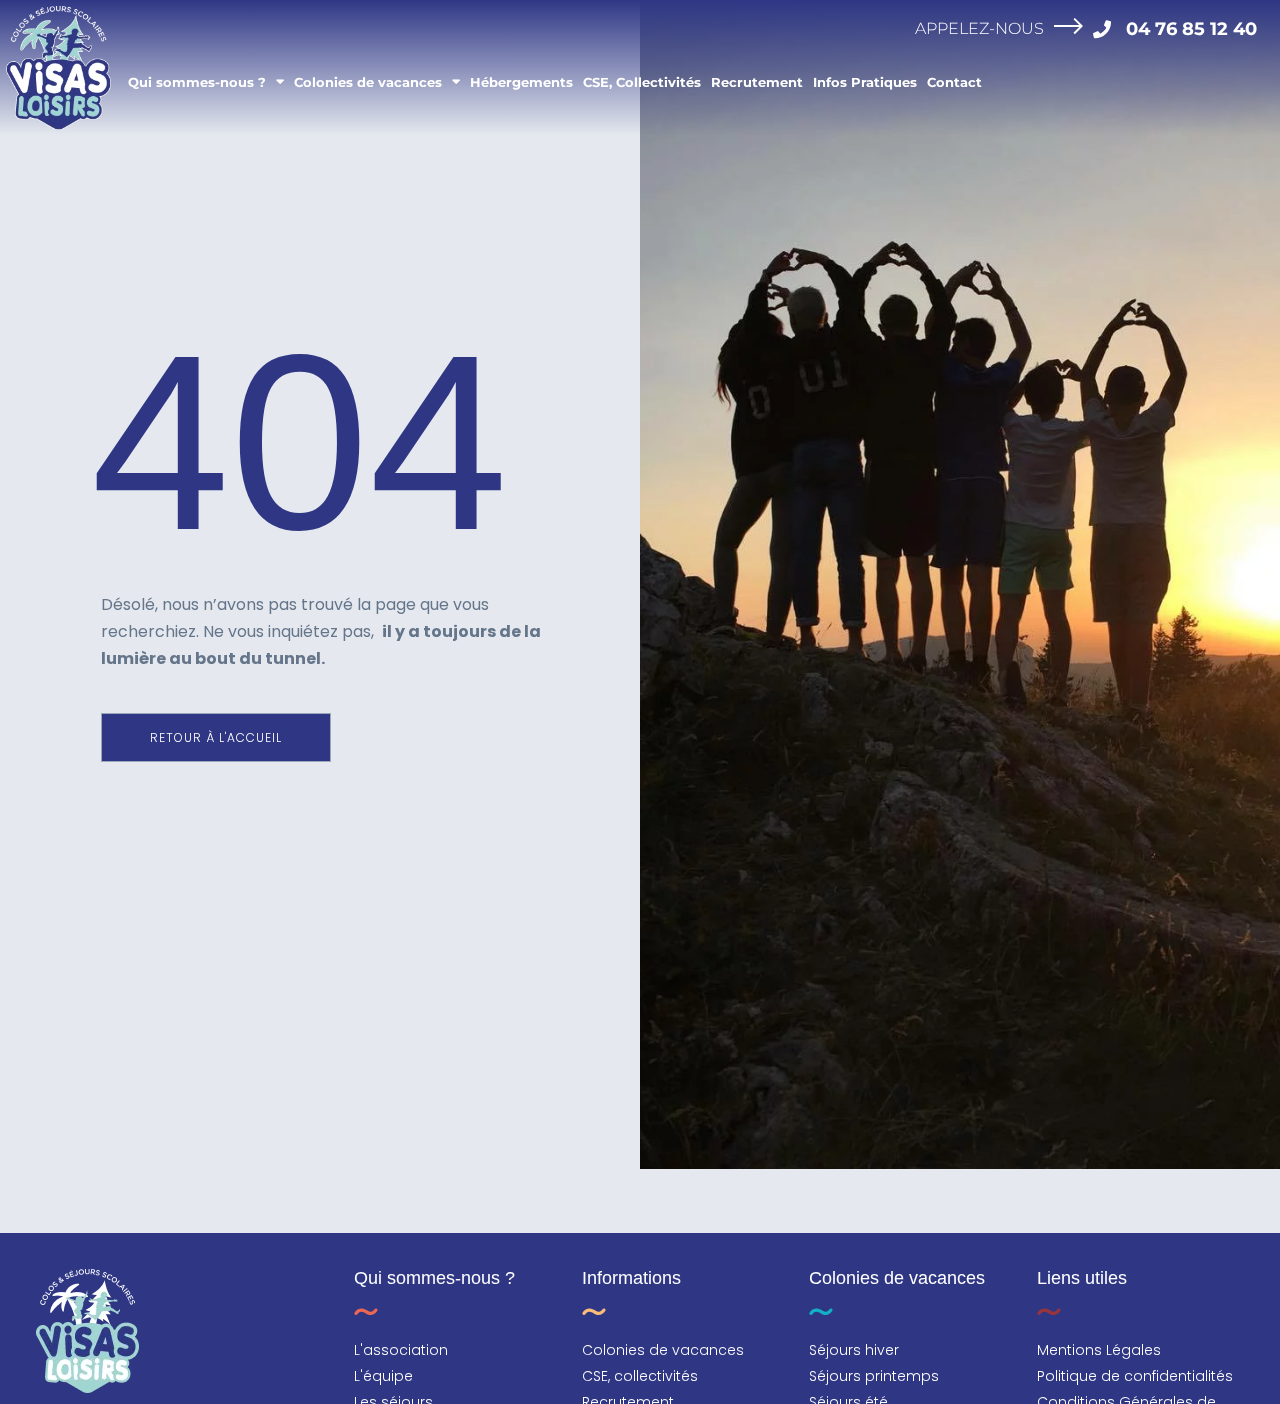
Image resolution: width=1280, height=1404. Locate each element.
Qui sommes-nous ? (197, 82)
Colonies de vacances (368, 82)
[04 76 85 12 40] (1102, 29)
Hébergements (521, 82)
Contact (954, 82)
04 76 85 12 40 (1191, 29)
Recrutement (757, 82)
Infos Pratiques (865, 82)
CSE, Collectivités (642, 82)
